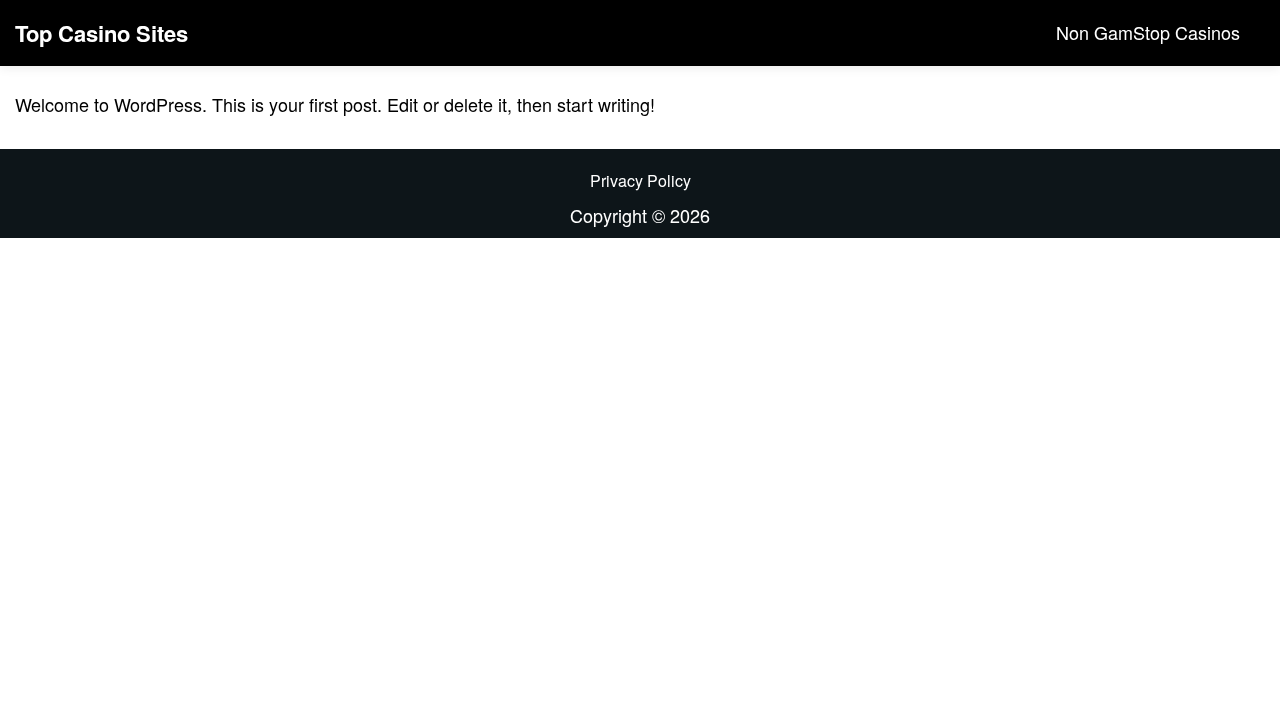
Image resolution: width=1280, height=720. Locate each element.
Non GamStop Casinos (1148, 32)
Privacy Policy (640, 180)
